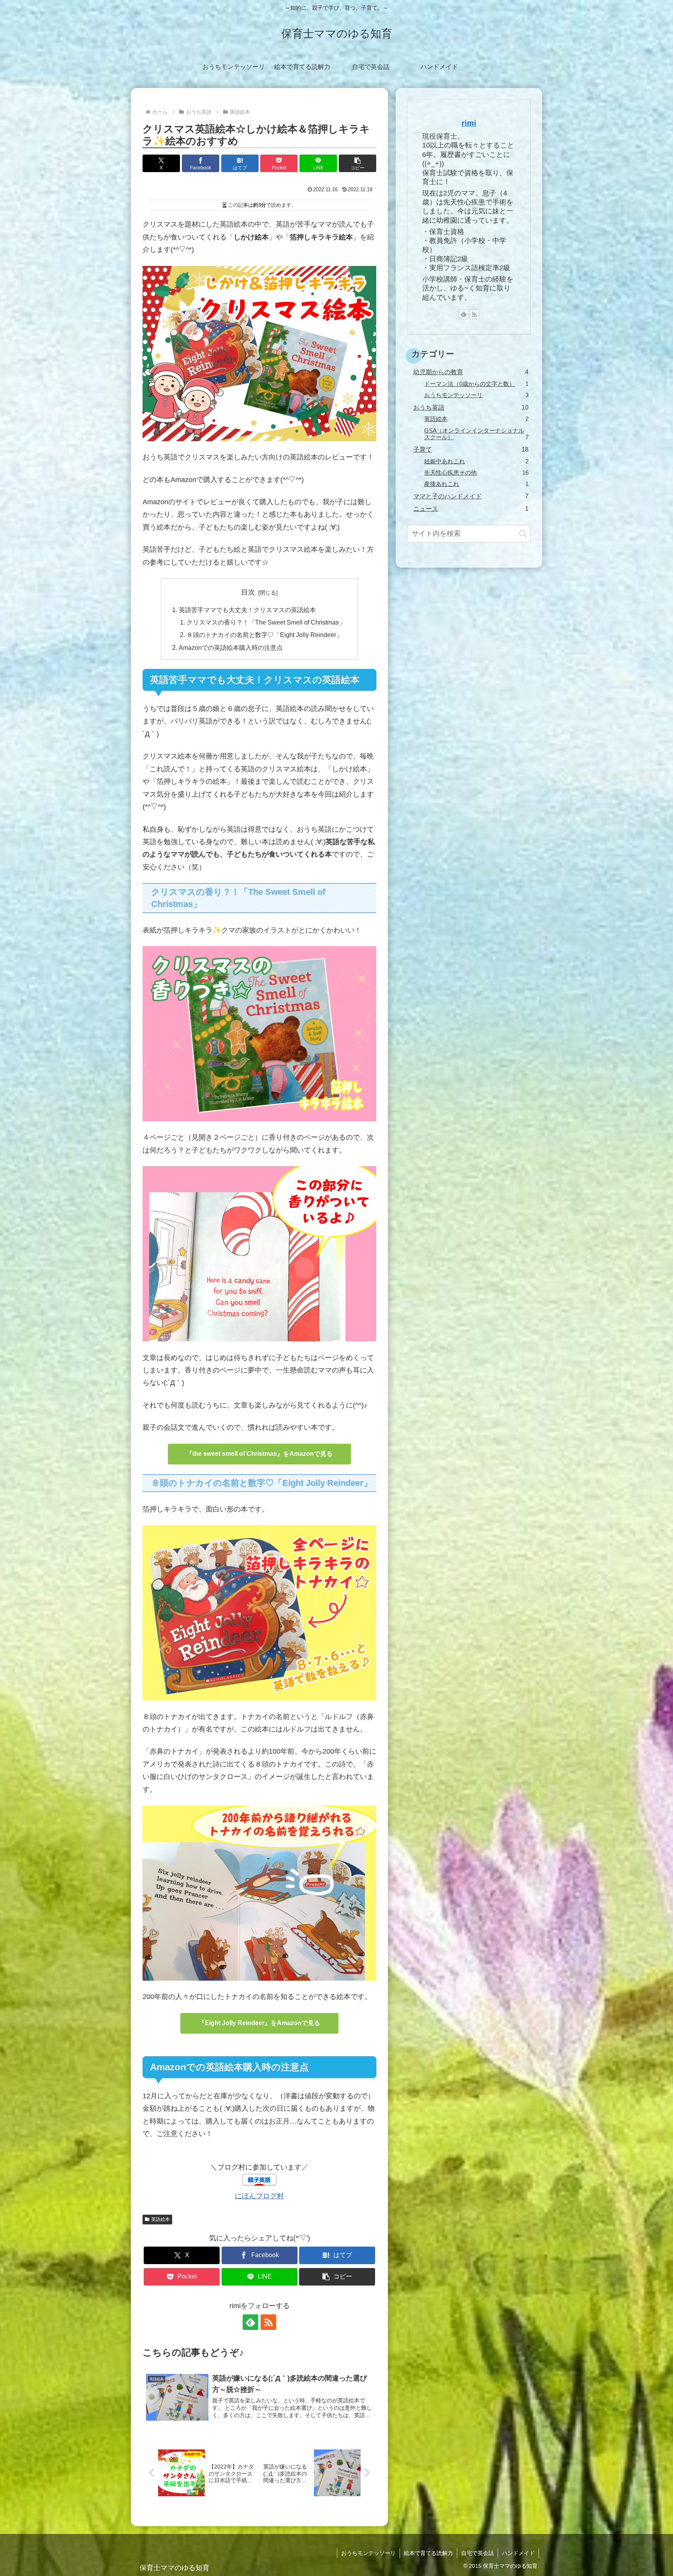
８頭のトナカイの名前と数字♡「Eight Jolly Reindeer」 (264, 635)
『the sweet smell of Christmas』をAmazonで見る (259, 1454)
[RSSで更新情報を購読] (268, 2322)
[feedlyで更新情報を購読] (250, 2322)
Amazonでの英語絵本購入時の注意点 (231, 648)
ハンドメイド (518, 2553)
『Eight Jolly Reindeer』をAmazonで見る (259, 2023)
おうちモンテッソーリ (368, 2553)
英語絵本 (160, 2219)
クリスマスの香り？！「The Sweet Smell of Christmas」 (266, 622)
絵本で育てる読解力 (428, 2553)
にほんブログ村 (259, 2196)
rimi (469, 123)
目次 (248, 592)
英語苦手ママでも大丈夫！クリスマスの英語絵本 (247, 610)
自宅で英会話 (477, 2553)
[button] (358, 163)
